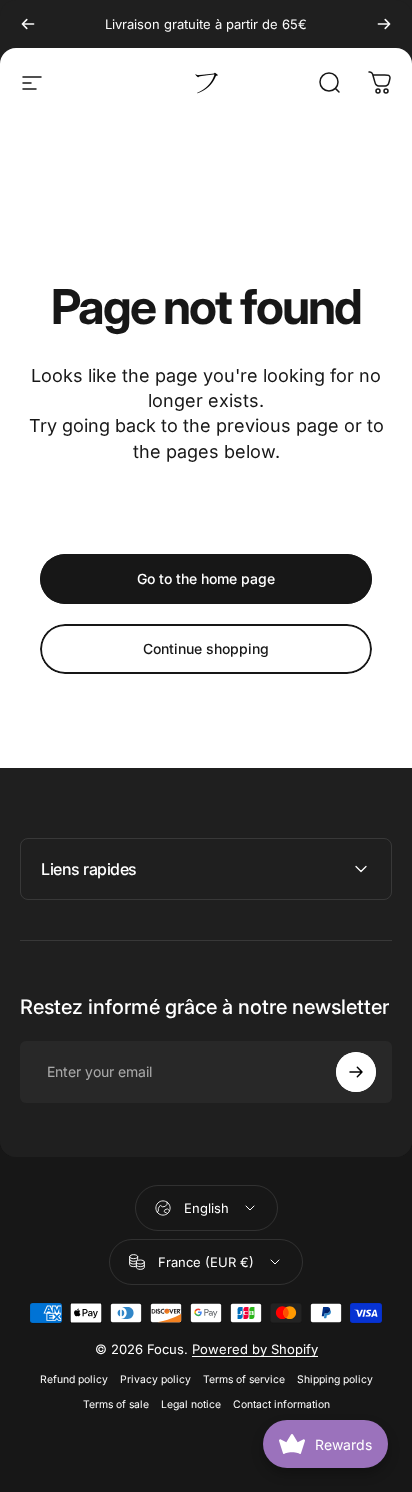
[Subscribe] (356, 1072)
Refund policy (74, 1379)
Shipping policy (335, 1379)
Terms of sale (116, 1404)
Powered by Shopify (255, 1349)
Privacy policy (155, 1379)
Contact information (281, 1404)
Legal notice (191, 1404)
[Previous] (28, 24)
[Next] (384, 24)
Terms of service (244, 1379)
